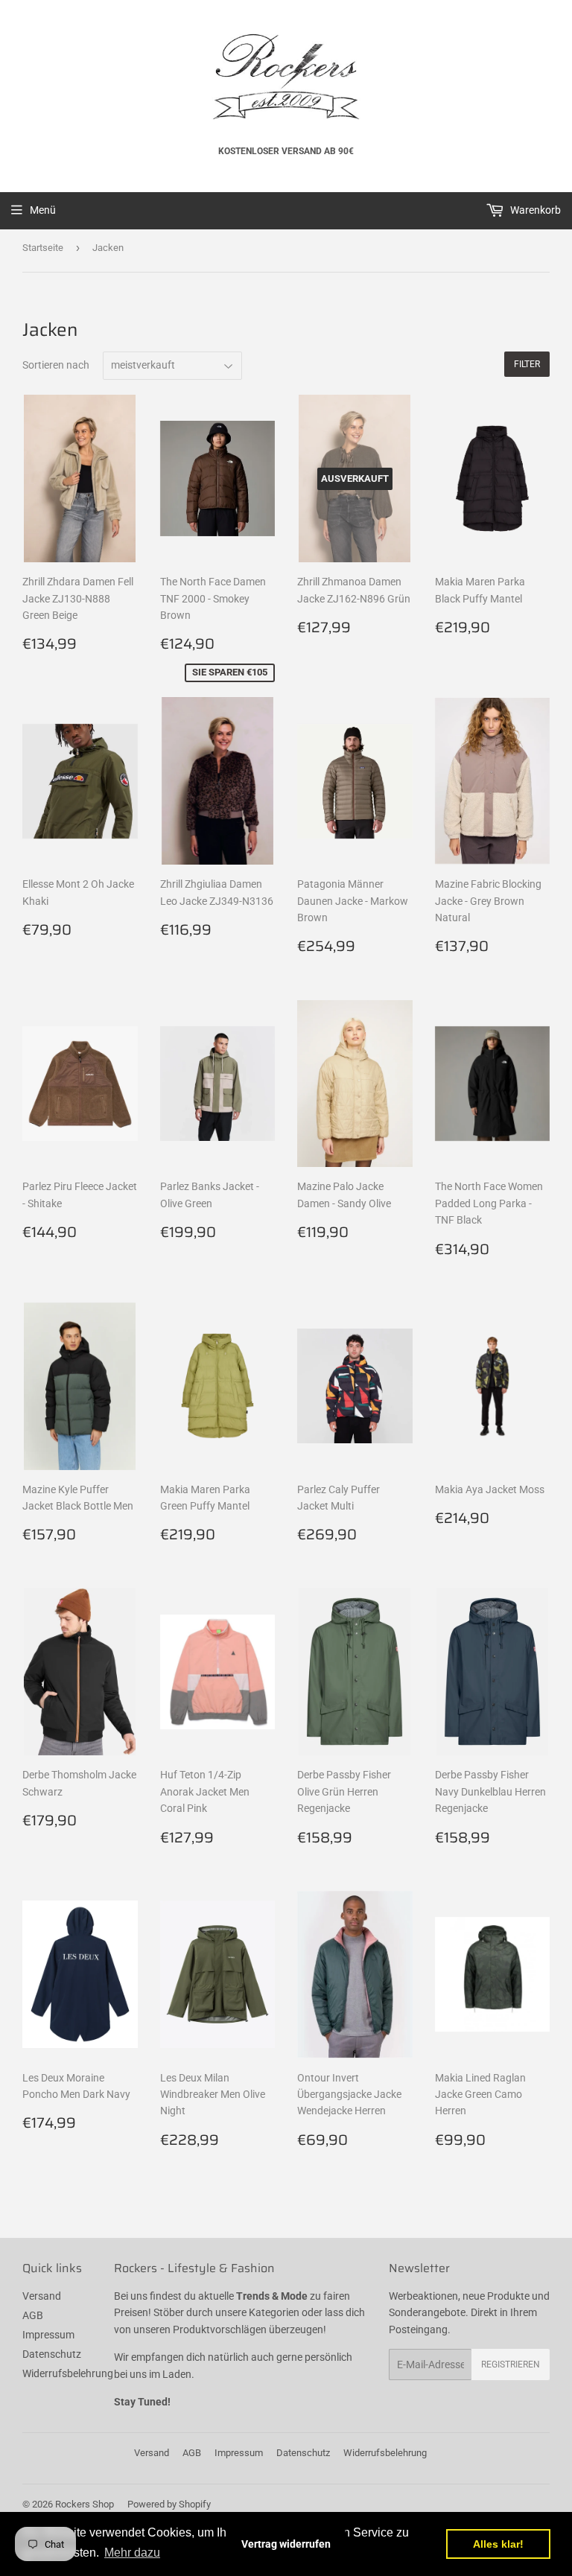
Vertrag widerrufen (286, 2544)
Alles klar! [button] (498, 2544)
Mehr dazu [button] (132, 2553)
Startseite (43, 248)
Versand (42, 2296)
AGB (33, 2315)
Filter (527, 364)
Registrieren (511, 2364)
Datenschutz (52, 2354)
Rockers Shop (85, 2504)
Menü (43, 210)
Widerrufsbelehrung (68, 2373)
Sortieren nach (56, 365)
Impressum (48, 2335)
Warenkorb (534, 210)
